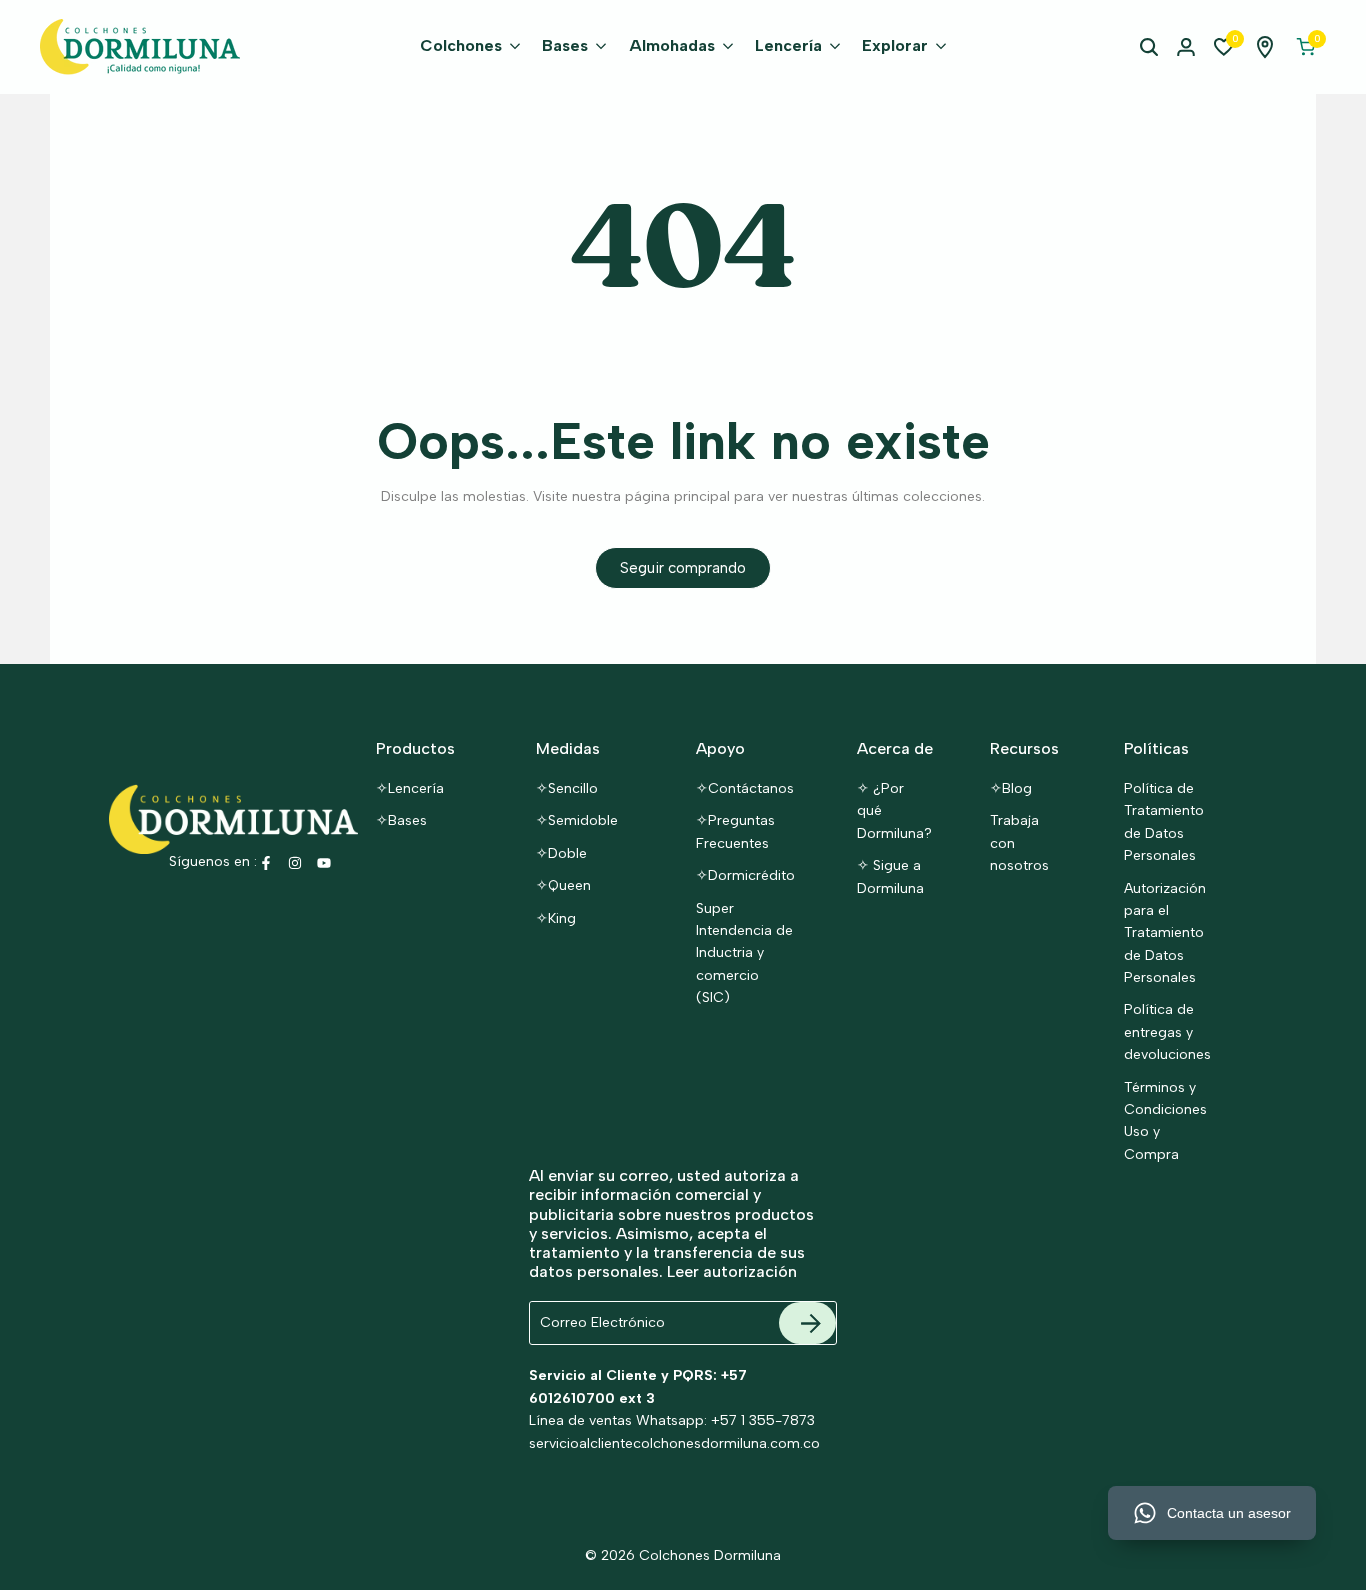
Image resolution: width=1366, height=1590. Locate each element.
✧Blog (1011, 788)
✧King (556, 918)
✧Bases (401, 820)
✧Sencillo (567, 788)
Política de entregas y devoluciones (1167, 1032)
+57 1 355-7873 (763, 1420)
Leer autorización (732, 1271)
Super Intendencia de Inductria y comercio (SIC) (744, 953)
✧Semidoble (577, 820)
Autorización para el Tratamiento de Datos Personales (1165, 933)
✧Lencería (410, 788)
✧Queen (563, 885)
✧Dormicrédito (745, 875)
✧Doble (561, 853)
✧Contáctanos (745, 788)
